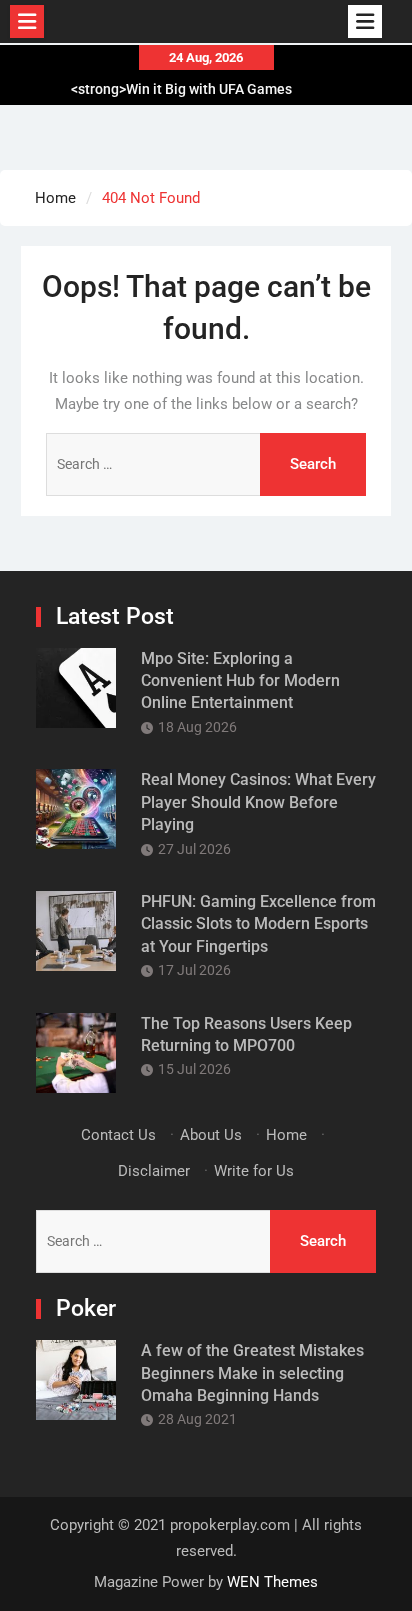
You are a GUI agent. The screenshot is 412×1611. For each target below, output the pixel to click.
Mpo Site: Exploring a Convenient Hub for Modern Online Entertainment (240, 681)
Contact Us (118, 1135)
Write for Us (254, 1171)
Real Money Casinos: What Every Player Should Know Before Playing (258, 802)
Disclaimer (154, 1171)
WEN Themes (272, 1582)
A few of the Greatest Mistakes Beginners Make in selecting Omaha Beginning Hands (252, 1373)
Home (286, 1135)
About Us (211, 1135)
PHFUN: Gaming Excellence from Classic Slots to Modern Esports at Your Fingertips (258, 924)
